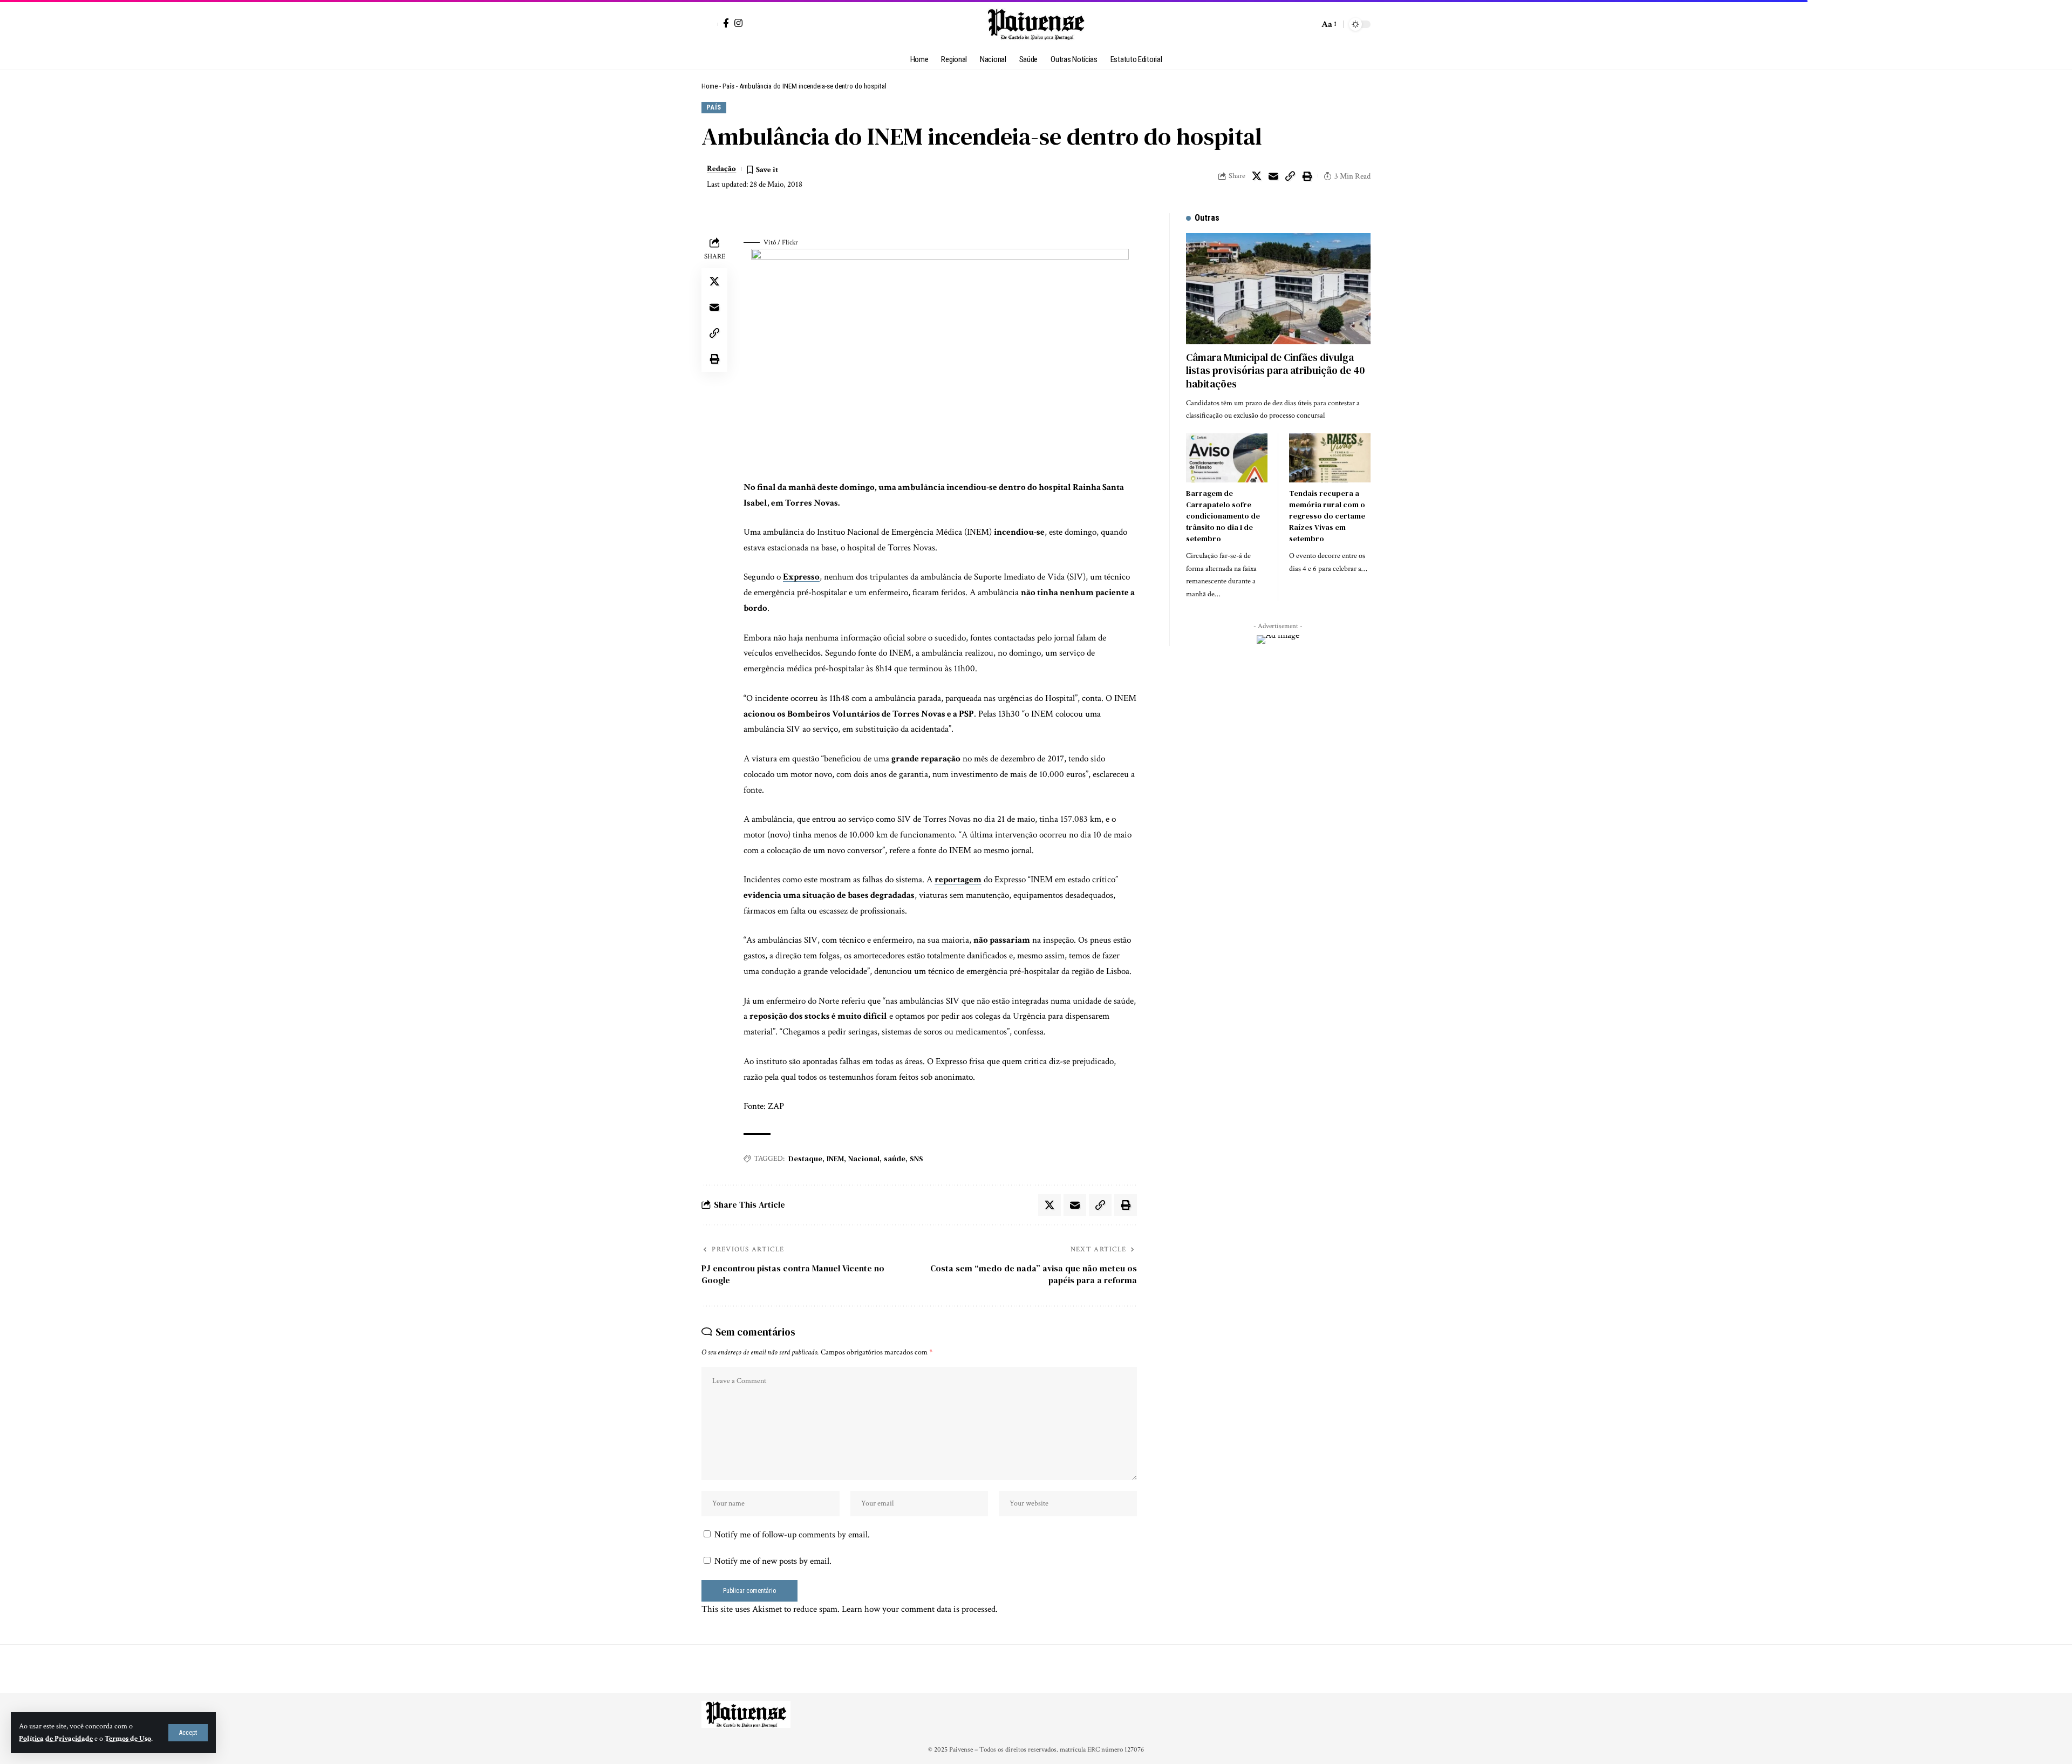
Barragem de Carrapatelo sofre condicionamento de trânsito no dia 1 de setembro (1223, 516)
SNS (916, 1159)
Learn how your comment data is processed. (920, 1609)
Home (710, 86)
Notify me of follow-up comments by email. (792, 1535)
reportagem (958, 880)
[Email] (1273, 176)
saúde (895, 1159)
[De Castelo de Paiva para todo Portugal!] (1036, 24)
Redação (721, 169)
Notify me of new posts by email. (773, 1561)
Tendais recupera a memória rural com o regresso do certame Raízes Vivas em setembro (1327, 516)
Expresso (801, 577)
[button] (188, 1733)
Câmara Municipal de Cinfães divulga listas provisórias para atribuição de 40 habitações (1275, 370)
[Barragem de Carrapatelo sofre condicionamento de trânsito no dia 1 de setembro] (1227, 458)
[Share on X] (1257, 176)
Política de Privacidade (56, 1739)
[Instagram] (738, 23)
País (728, 86)
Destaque (805, 1159)
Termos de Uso (128, 1739)
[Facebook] (726, 23)
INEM (835, 1159)
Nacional (864, 1159)
